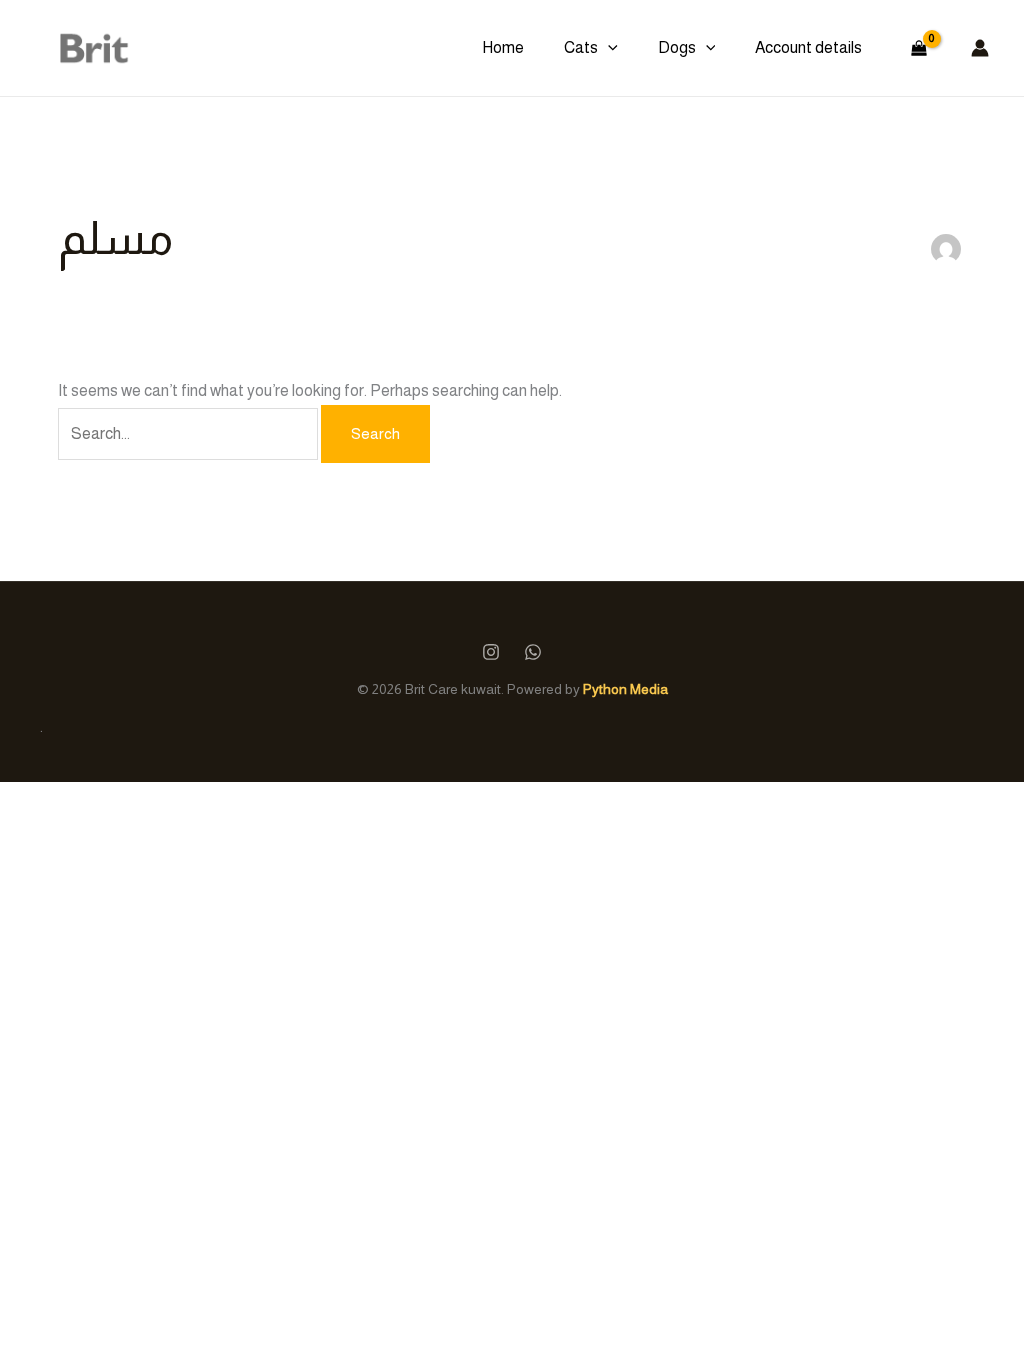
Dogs (677, 47)
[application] (608, 48)
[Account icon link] (980, 48)
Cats (581, 47)
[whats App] (533, 652)
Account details (808, 47)
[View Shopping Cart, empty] (918, 48)
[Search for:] (189, 433)
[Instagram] (491, 652)
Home (503, 47)
